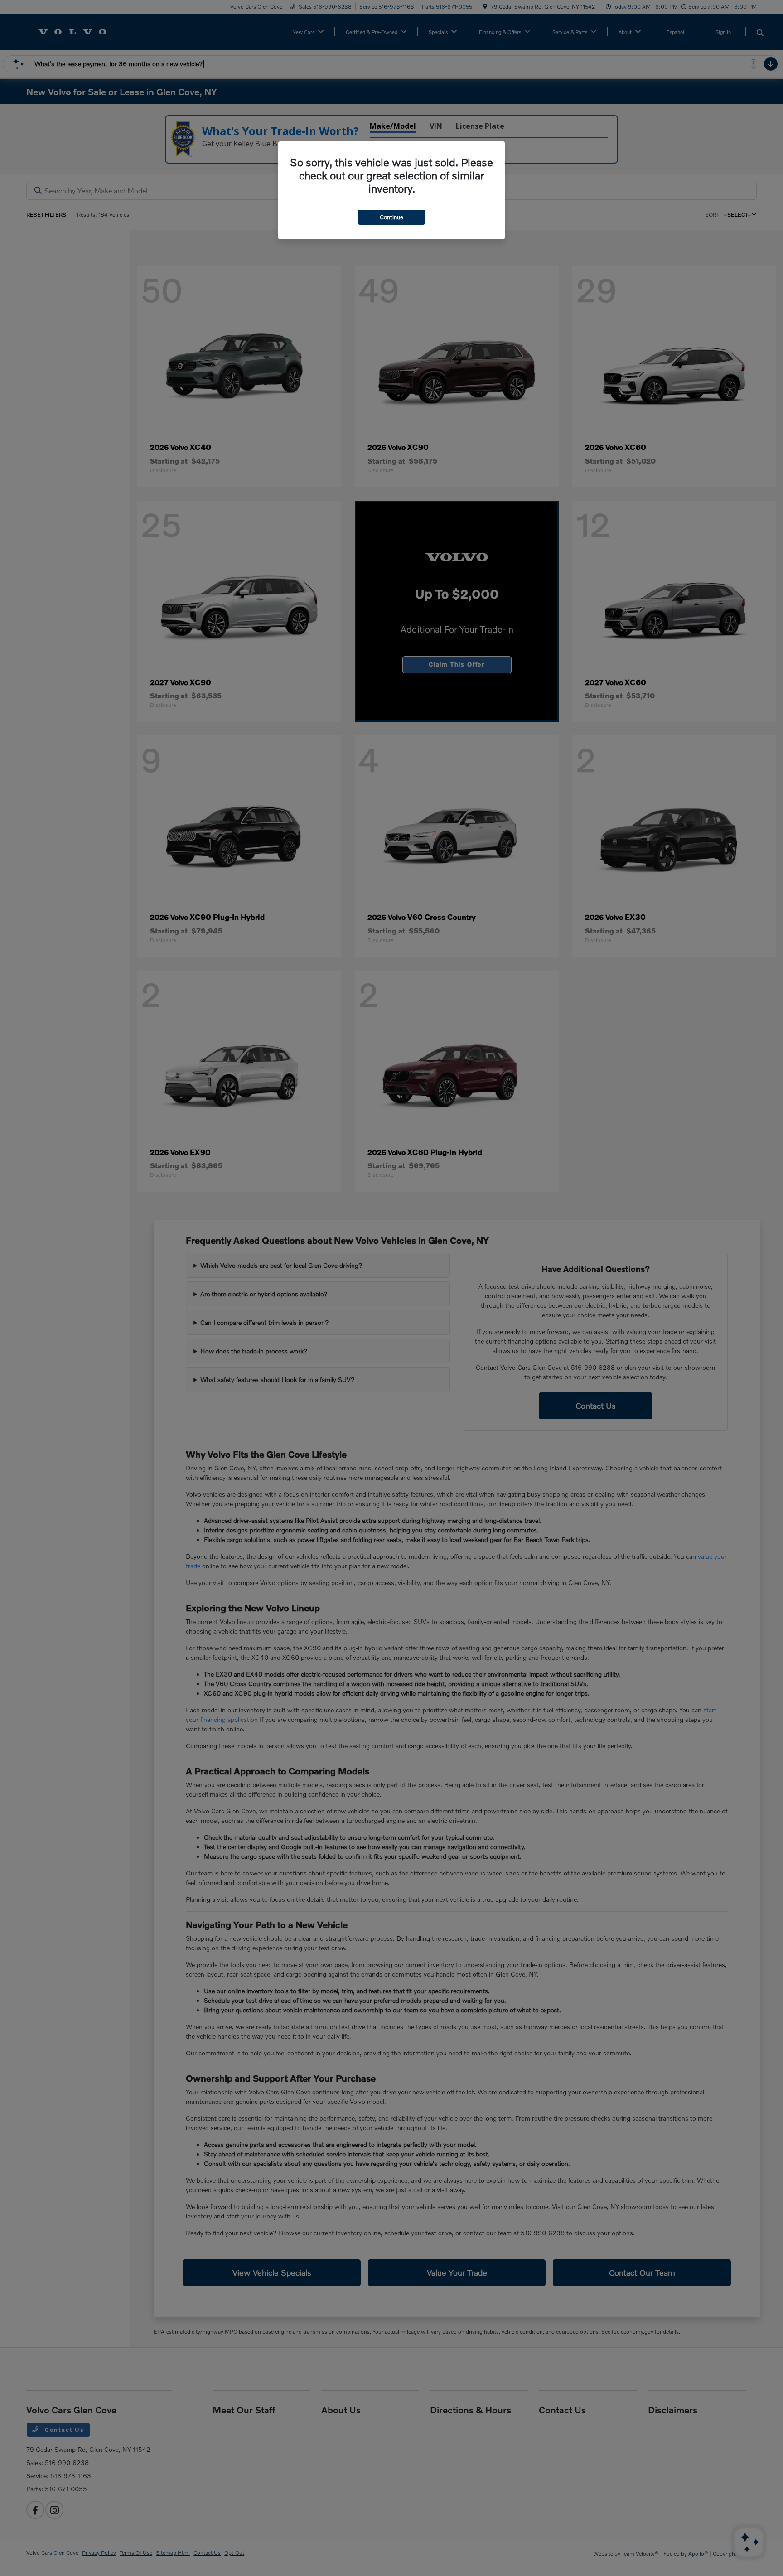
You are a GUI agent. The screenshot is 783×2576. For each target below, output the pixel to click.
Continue (391, 217)
